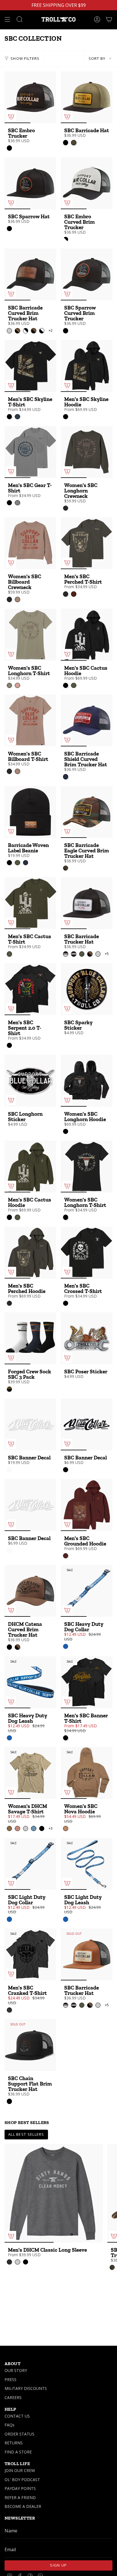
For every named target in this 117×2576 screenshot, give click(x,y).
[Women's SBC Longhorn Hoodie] (87, 1081)
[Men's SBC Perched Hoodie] (30, 1253)
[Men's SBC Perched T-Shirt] (87, 543)
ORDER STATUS (19, 2434)
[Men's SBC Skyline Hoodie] (87, 366)
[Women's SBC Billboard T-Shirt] (30, 720)
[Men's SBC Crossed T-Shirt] (87, 1253)
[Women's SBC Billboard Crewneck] (30, 543)
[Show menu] (7, 19)
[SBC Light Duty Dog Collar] (30, 1864)
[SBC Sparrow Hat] (30, 183)
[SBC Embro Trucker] (30, 97)
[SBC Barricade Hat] (87, 97)
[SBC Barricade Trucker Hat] (87, 903)
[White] (9, 1470)
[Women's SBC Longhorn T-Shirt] (30, 635)
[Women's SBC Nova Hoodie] (87, 1773)
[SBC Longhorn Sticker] (30, 1081)
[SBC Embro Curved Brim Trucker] (87, 183)
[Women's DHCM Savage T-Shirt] (30, 1773)
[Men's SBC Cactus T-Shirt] (30, 903)
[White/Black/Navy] (9, 1389)
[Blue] (66, 1646)
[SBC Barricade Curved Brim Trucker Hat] (30, 274)
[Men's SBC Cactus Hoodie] (87, 635)
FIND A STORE (18, 2452)
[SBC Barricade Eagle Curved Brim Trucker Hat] (87, 812)
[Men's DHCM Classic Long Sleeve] (54, 2193)
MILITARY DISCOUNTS (26, 2388)
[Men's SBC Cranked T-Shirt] (30, 1954)
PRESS (11, 2380)
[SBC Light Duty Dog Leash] (87, 1864)
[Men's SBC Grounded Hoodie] (87, 1505)
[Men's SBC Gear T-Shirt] (30, 452)
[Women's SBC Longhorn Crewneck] (87, 452)
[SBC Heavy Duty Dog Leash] (30, 1682)
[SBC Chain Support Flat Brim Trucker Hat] (30, 2045)
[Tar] (66, 508)
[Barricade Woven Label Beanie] (30, 812)
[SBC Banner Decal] (30, 1424)
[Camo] (66, 868)
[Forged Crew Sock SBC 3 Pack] (30, 1338)
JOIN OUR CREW (20, 2470)
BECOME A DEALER (23, 2506)
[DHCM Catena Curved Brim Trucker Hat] (30, 1591)
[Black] (9, 148)
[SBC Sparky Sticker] (87, 989)
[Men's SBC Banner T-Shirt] (87, 1682)
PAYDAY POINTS (20, 2488)
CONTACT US (17, 2416)
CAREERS (13, 2397)
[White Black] (66, 239)
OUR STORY (16, 2370)
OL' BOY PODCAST (22, 2480)
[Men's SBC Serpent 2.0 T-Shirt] (30, 989)
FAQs (10, 2425)
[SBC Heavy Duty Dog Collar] (87, 1591)
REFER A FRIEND (20, 2497)
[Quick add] (11, 117)
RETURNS (14, 2443)
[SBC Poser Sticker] (87, 1338)
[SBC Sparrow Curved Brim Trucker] (87, 274)
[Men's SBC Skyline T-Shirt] (30, 366)
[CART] (109, 19)
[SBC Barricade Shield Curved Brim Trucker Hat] (87, 720)
